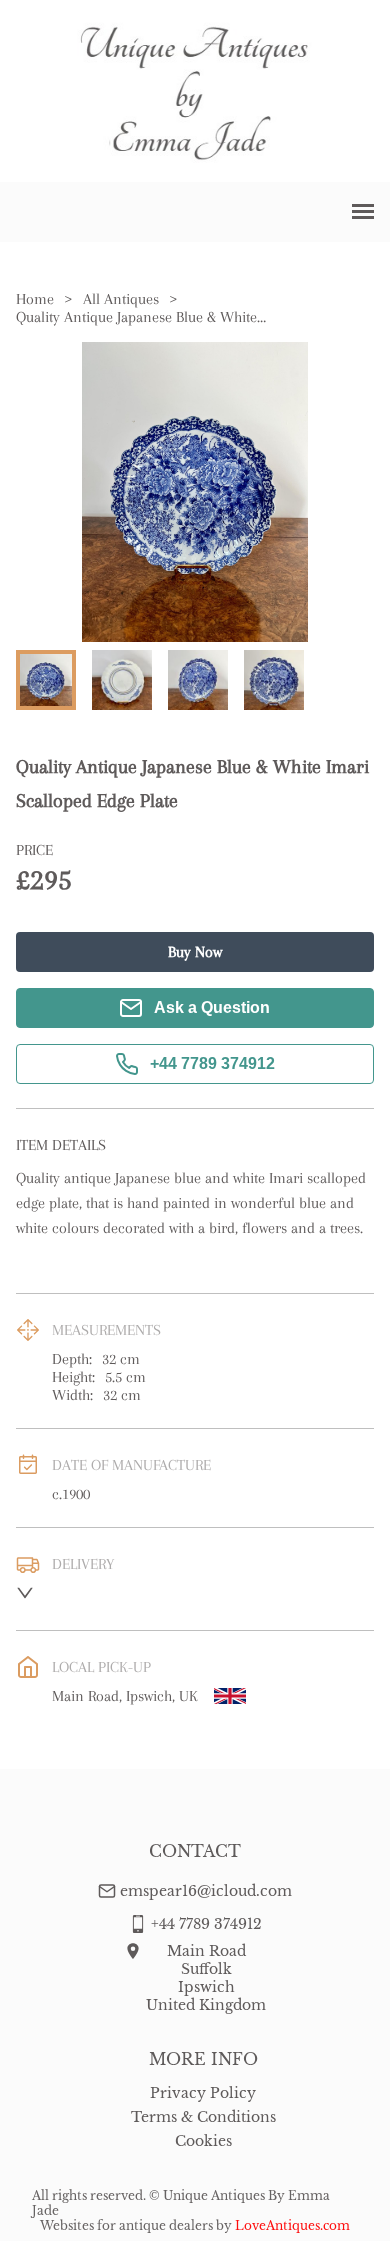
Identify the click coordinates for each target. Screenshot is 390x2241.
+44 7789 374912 (212, 1063)
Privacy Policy (203, 2093)
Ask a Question (212, 1007)
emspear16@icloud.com (206, 1891)
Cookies (203, 2141)
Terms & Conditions (203, 2117)
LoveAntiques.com (292, 2225)
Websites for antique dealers (126, 2225)
